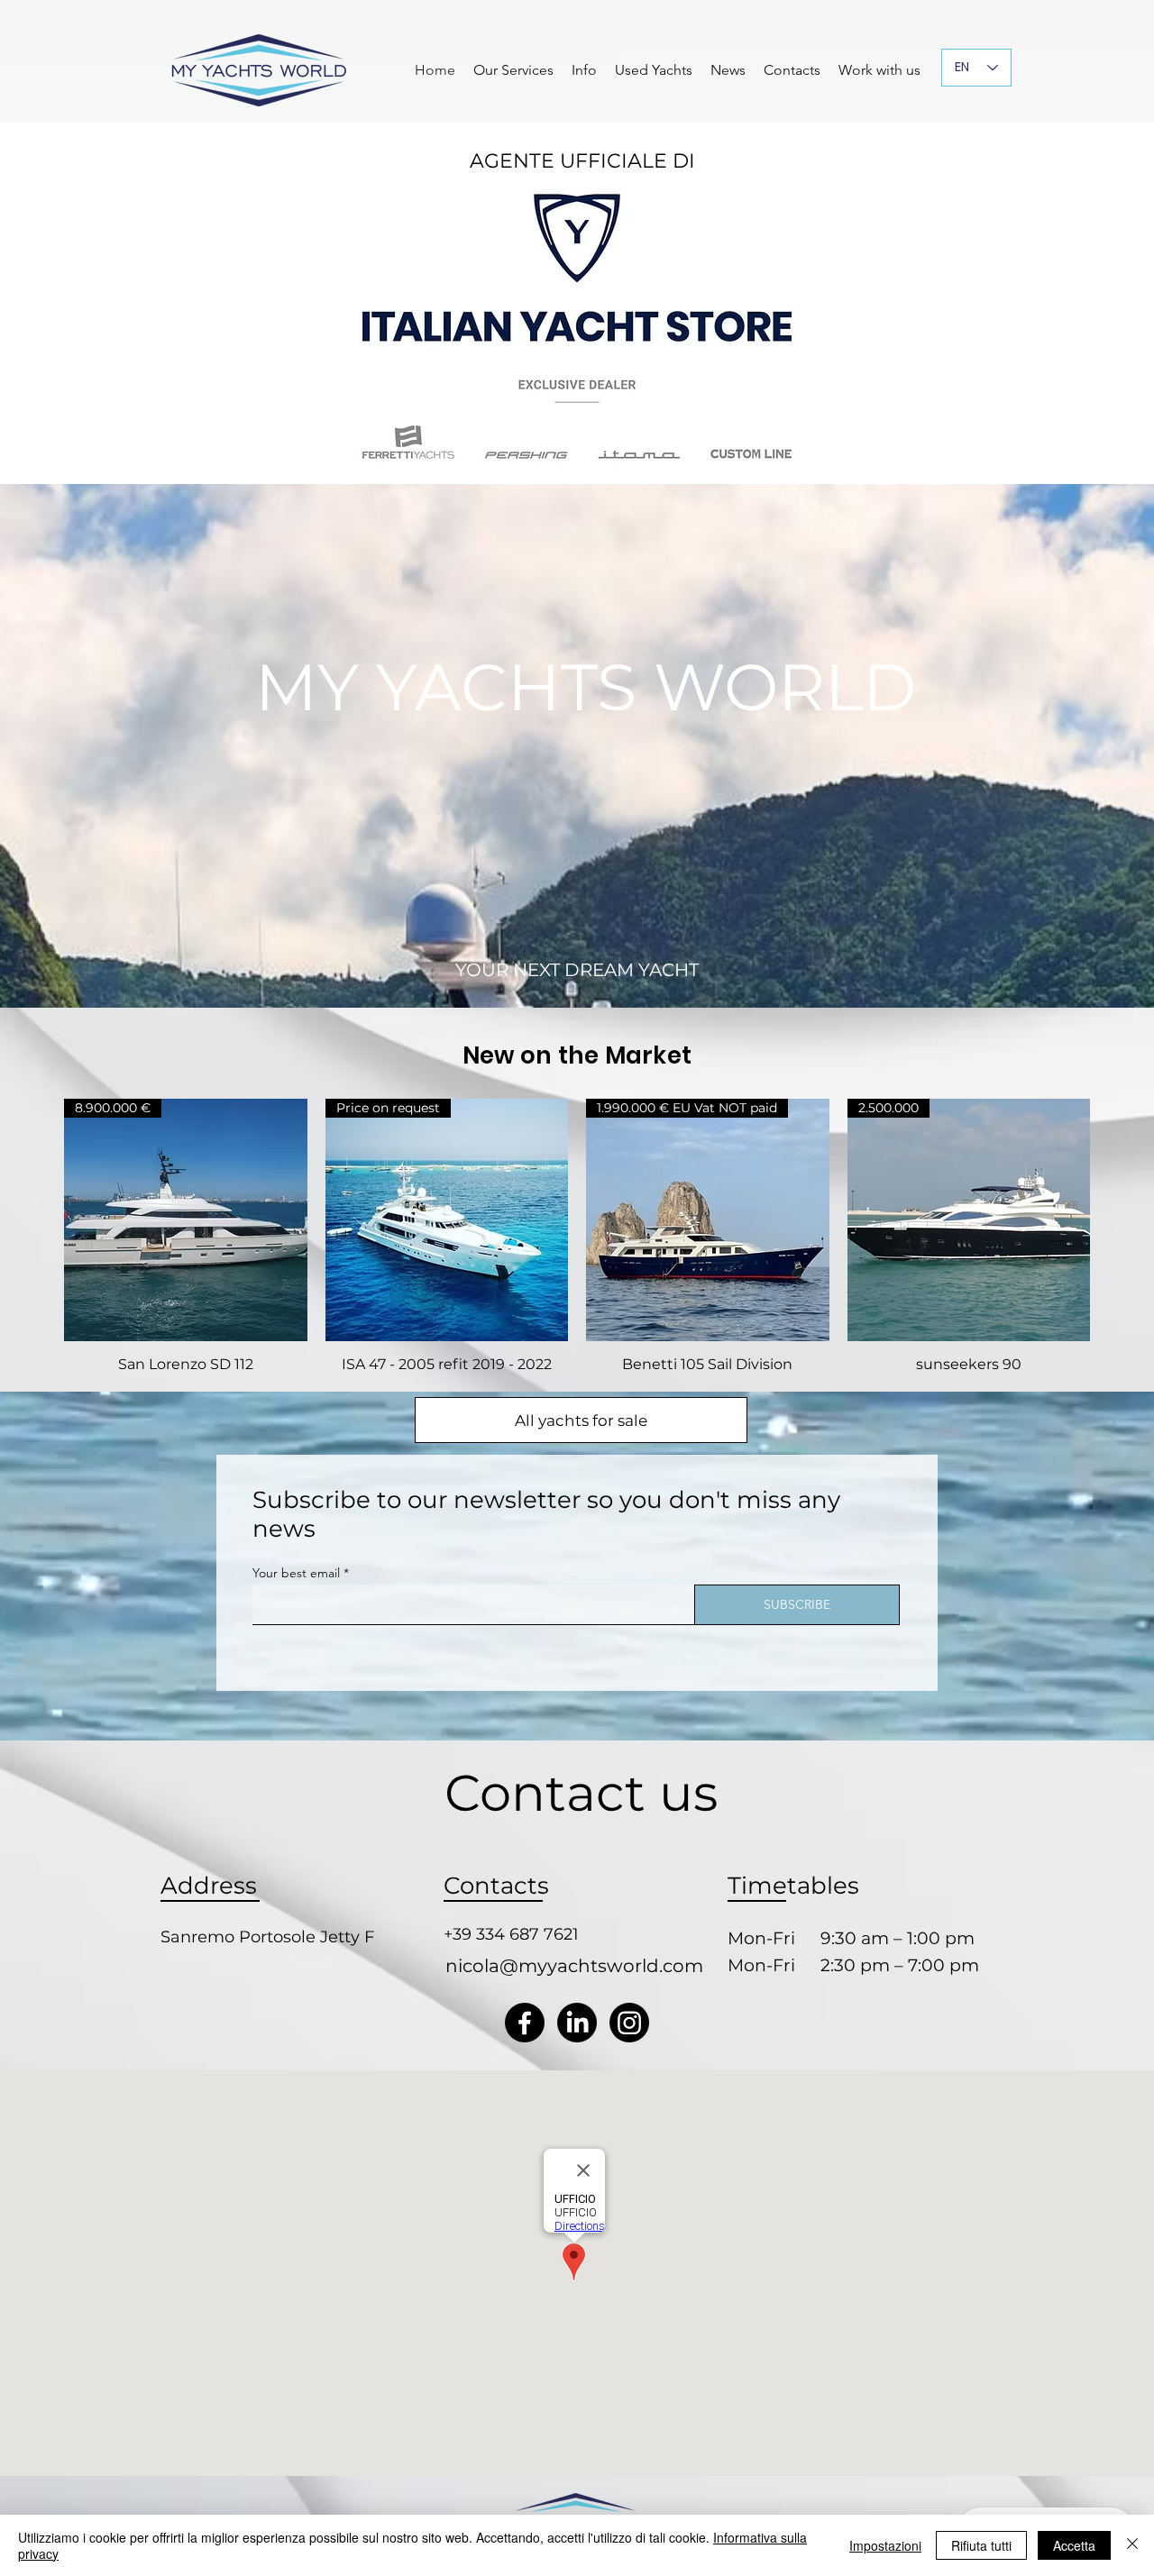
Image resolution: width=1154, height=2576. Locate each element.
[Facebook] (525, 2023)
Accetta (1074, 2545)
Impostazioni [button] (885, 2545)
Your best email (296, 1573)
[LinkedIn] (577, 2023)
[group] (577, 1237)
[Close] (1132, 2545)
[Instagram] (629, 2023)
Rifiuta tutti (981, 2545)
